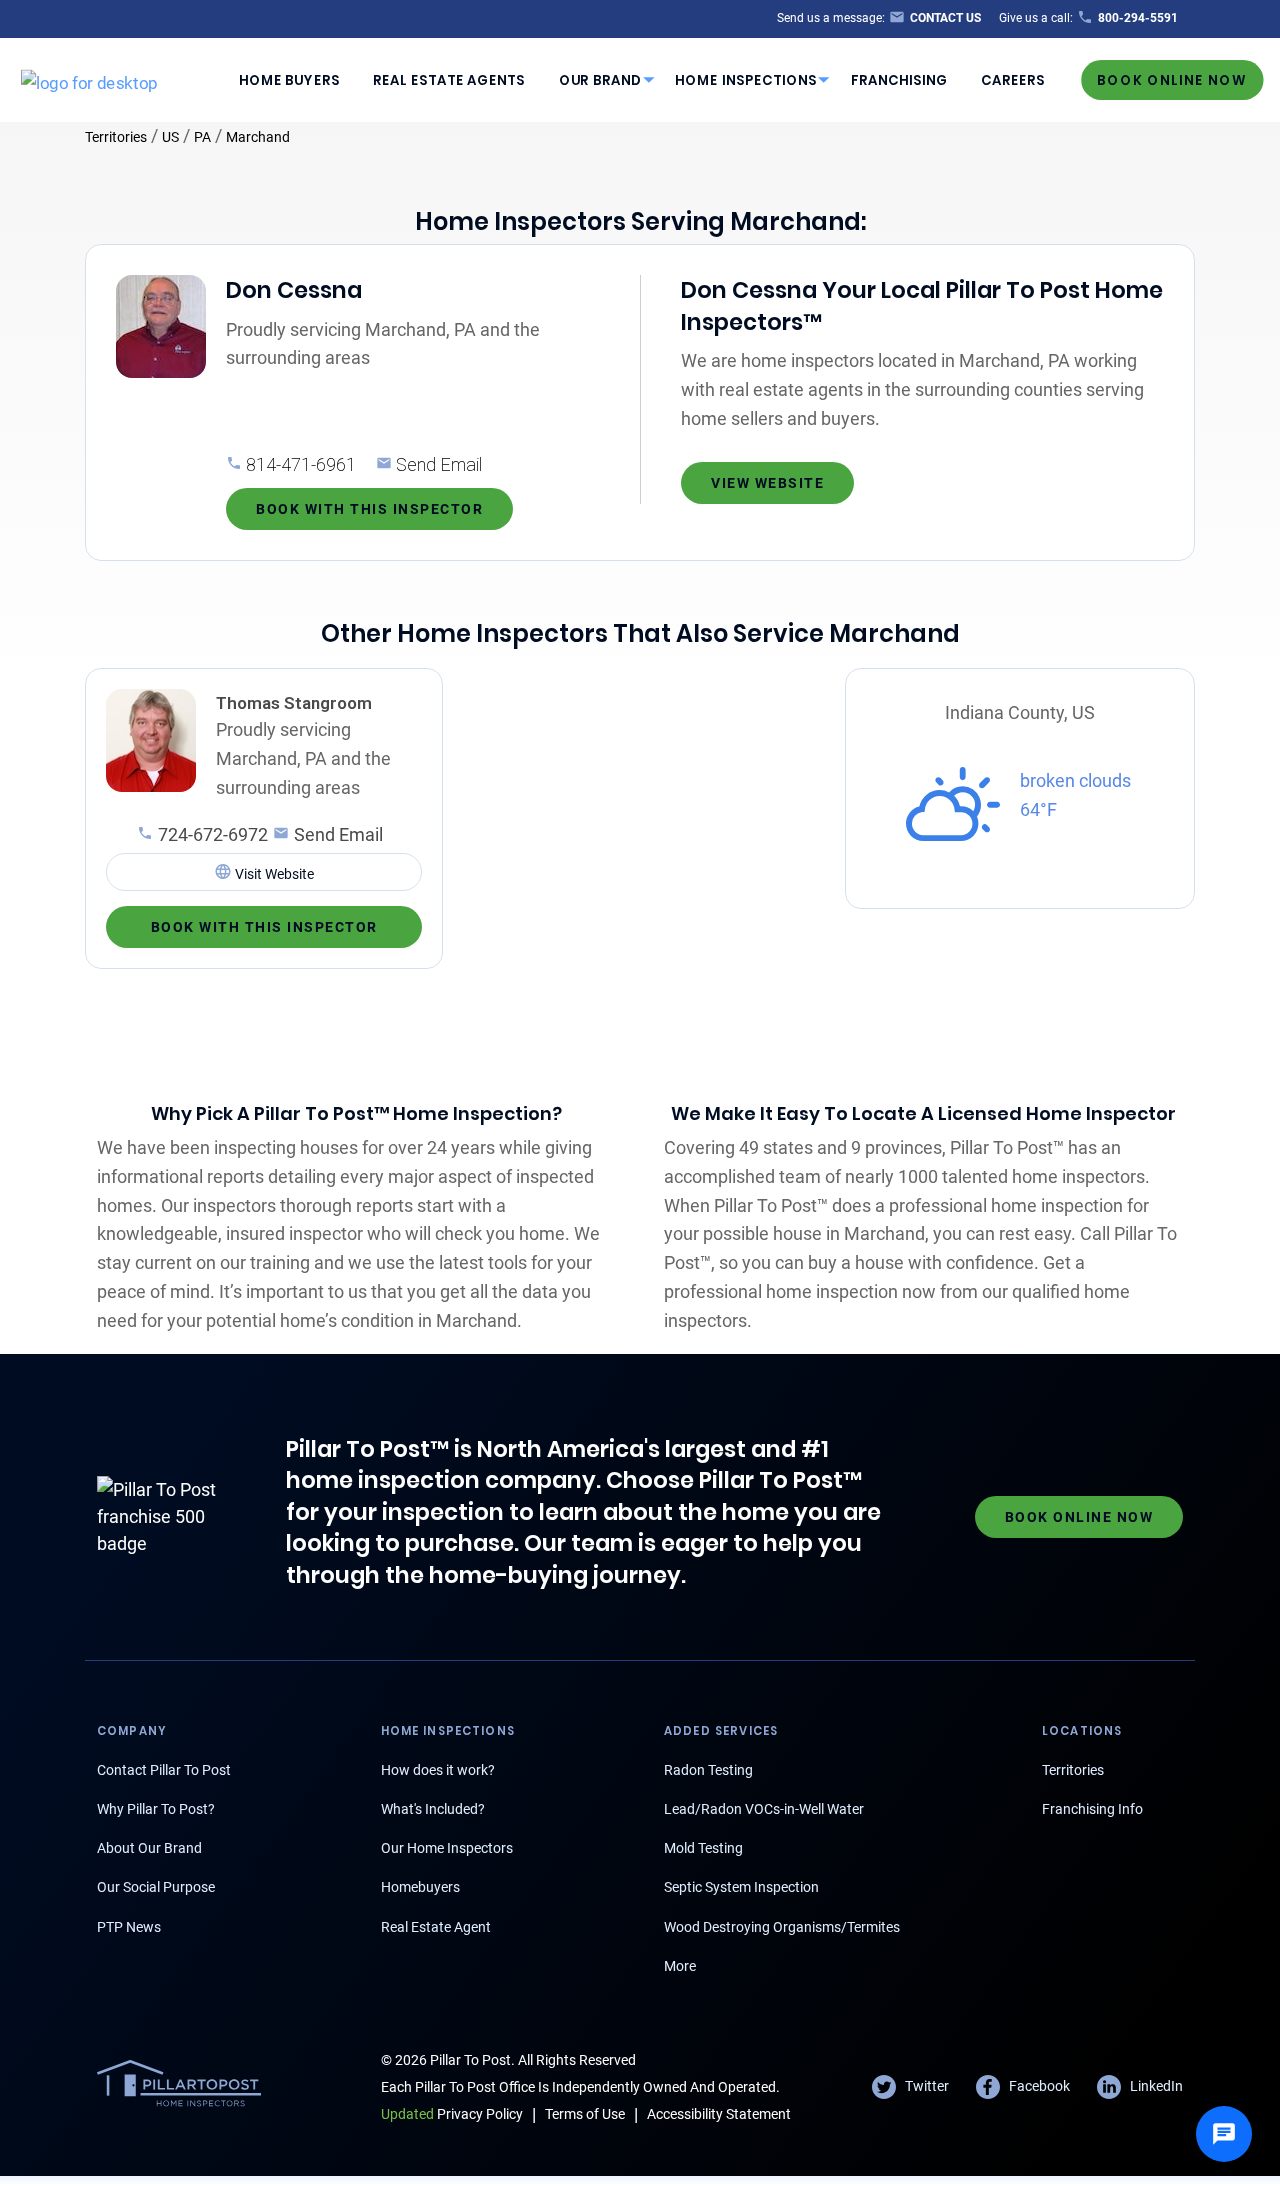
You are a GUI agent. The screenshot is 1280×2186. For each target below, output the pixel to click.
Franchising (899, 79)
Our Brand (600, 79)
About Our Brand (149, 1848)
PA (202, 137)
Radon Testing (708, 1770)
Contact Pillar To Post (164, 1770)
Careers (1013, 79)
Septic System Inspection (741, 1887)
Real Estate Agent (436, 1927)
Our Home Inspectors (447, 1848)
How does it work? (438, 1770)
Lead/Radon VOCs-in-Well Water (764, 1809)
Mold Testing (703, 1848)
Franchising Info (1092, 1809)
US (170, 137)
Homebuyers (420, 1887)
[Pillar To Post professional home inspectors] (89, 79)
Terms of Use (585, 2114)
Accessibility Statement (719, 2114)
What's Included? (433, 1809)
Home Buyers (289, 79)
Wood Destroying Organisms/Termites (782, 1927)
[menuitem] (289, 80)
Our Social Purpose (156, 1887)
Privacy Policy (452, 2114)
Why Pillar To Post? (156, 1809)
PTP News (129, 1927)
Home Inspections (746, 79)
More (680, 1966)
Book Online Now (1172, 79)
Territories (116, 137)
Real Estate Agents (449, 79)
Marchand (258, 137)
